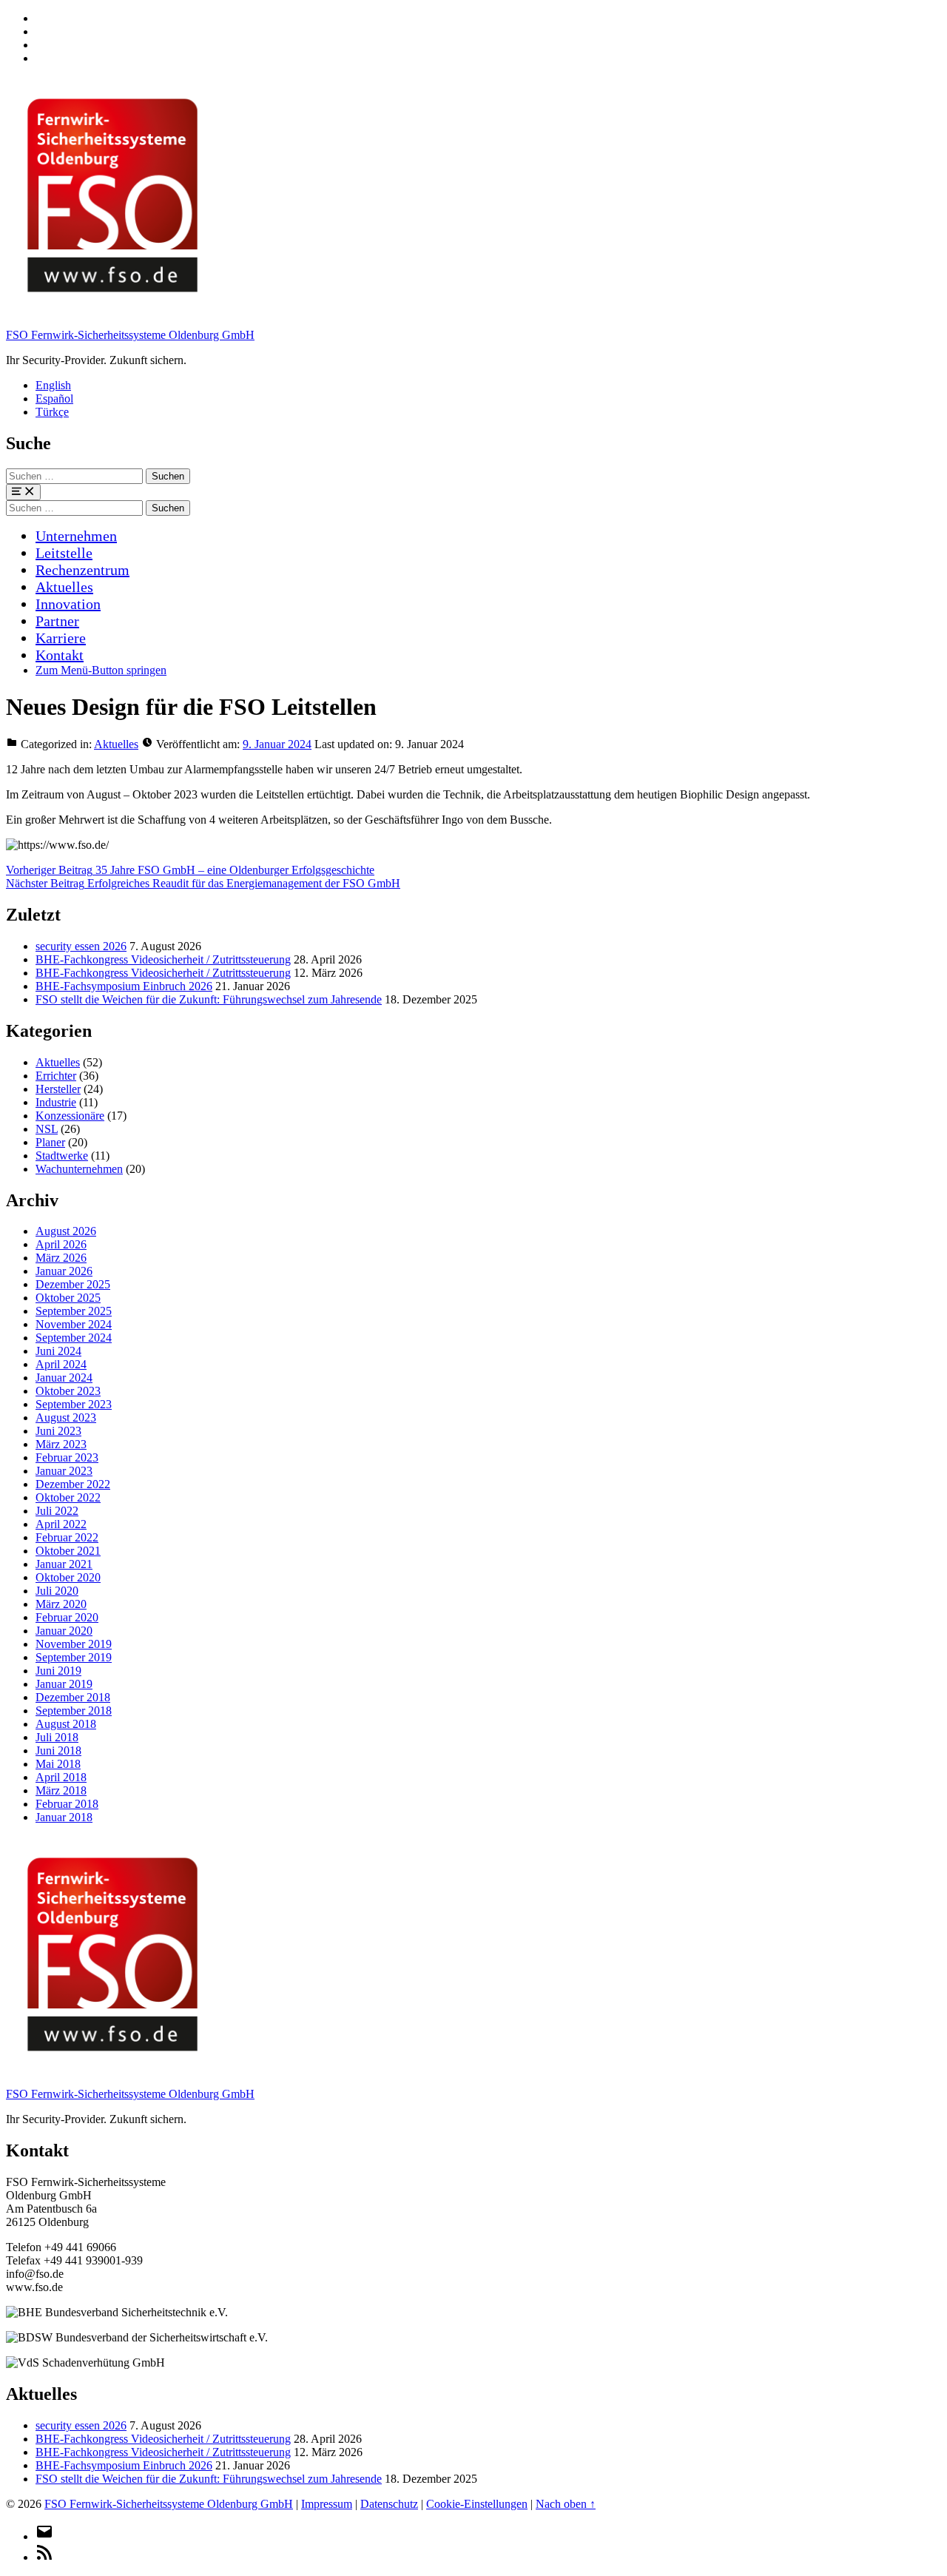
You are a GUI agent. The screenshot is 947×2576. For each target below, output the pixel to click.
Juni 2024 (58, 1351)
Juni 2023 (58, 1431)
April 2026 (61, 1244)
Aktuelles (64, 587)
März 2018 (61, 1790)
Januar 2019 (64, 1684)
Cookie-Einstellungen (477, 2504)
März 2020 (61, 1604)
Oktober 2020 (68, 1577)
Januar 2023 (64, 1471)
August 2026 (66, 1231)
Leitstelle (64, 553)
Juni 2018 (58, 1751)
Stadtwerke (62, 1156)
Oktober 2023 (68, 1391)
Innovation (68, 604)
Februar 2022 (67, 1537)
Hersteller (58, 1089)
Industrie (56, 1102)
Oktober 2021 (68, 1551)
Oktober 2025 (68, 1298)
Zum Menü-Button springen (101, 670)
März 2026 (61, 1258)
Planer (50, 1142)
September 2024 (74, 1338)
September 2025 (74, 1311)
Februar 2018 (67, 1804)
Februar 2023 (67, 1457)
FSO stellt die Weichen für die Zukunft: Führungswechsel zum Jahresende (209, 999)
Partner (57, 621)
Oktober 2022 (68, 1497)
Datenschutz (389, 2504)
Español (54, 398)
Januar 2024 (64, 1378)
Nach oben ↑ (566, 2504)
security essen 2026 (81, 946)
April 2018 (61, 1777)
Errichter (56, 1076)
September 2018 (74, 1711)
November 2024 (74, 1324)
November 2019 (74, 1644)
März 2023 (61, 1444)
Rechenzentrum (82, 570)
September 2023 (74, 1404)
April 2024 (61, 1364)
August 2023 (66, 1418)
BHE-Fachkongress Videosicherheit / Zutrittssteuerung (163, 959)
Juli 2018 (57, 1737)
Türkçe (52, 412)
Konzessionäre (70, 1116)
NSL (47, 1129)
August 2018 (66, 1724)
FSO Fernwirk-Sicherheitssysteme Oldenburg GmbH (130, 335)
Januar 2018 (64, 1817)
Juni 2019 (58, 1671)
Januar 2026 (64, 1271)
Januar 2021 (64, 1564)
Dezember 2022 (73, 1484)
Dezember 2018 (73, 1697)
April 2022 (61, 1524)
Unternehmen (76, 536)
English (53, 385)
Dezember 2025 (73, 1284)
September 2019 (74, 1657)
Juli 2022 (57, 1511)
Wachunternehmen (79, 1169)
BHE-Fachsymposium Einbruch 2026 (124, 986)
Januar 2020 (64, 1631)
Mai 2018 (58, 1764)
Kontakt (60, 655)
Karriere (61, 638)
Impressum (327, 2504)
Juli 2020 (57, 1591)
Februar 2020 (67, 1617)
